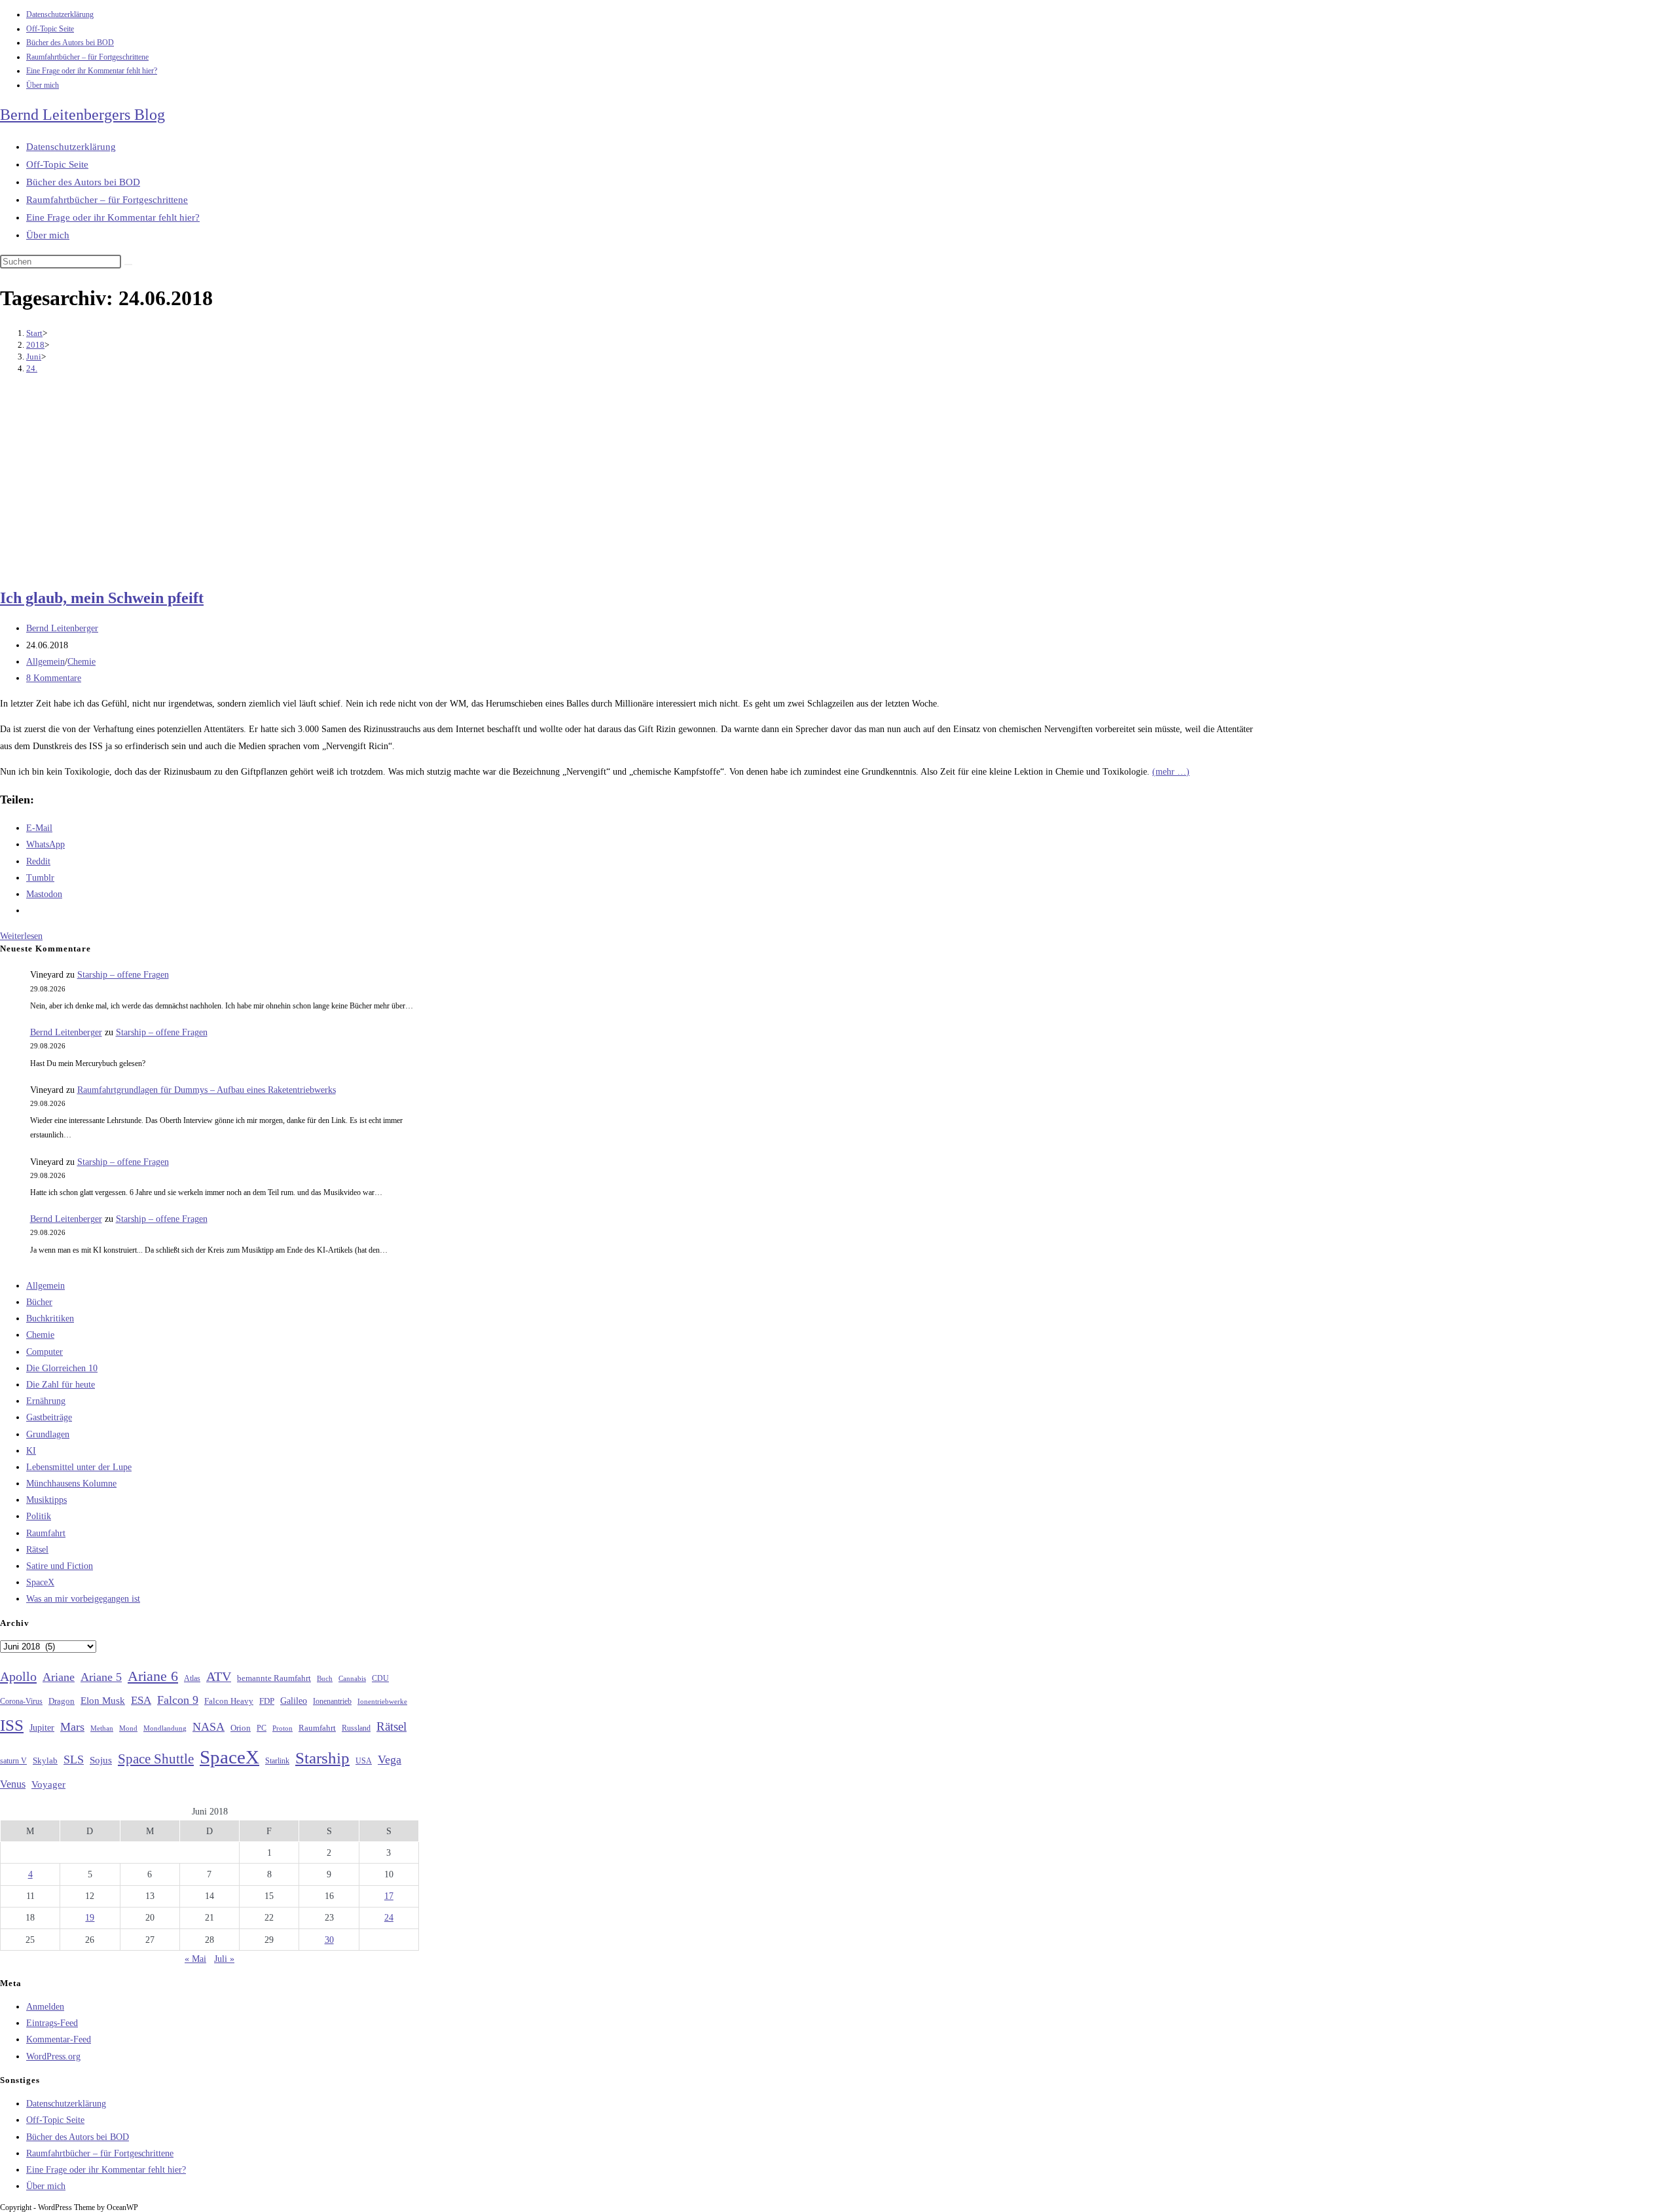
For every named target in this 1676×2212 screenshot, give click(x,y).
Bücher (39, 1302)
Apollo (18, 1676)
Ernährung (46, 1401)
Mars (72, 1727)
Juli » (224, 1959)
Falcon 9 (178, 1700)
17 (389, 1896)
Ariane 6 (153, 1676)
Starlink (277, 1761)
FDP (267, 1701)
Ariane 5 (101, 1677)
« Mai (195, 1959)
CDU (380, 1678)
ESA (141, 1700)
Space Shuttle (156, 1759)
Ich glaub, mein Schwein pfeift (102, 598)
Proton (282, 1728)
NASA (209, 1727)
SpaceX (40, 1582)
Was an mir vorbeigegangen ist (83, 1599)
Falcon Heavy (229, 1701)
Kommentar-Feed (59, 2039)
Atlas (192, 1679)
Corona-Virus (21, 1702)
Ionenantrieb (332, 1701)
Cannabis (352, 1678)
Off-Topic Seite (50, 29)
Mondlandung (165, 1728)
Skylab (45, 1761)
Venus (13, 1784)
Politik (39, 1516)
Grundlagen (48, 1434)
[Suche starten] (128, 265)
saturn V (13, 1761)
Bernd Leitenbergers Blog (82, 115)
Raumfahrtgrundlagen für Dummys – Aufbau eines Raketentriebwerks (207, 1090)
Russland (356, 1728)
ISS (12, 1725)
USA (364, 1761)
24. (32, 368)
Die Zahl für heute (61, 1385)
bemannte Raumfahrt (274, 1678)
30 (329, 1940)
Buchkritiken (50, 1318)
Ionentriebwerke (382, 1701)
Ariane (59, 1677)
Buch (325, 1678)
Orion (241, 1728)
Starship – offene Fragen (123, 975)
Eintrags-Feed (52, 2023)
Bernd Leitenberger (62, 628)
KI (31, 1451)
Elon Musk (103, 1701)
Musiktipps (46, 1500)
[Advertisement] (628, 483)
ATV (219, 1676)
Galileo (294, 1701)
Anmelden (45, 2007)
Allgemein (46, 662)
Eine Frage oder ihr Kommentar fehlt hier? (92, 71)
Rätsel (37, 1550)
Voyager (48, 1784)
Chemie (82, 662)
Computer (45, 1352)
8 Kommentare (54, 678)
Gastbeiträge (49, 1417)
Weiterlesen (21, 936)
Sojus (101, 1760)
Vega (390, 1760)
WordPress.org (53, 2056)
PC (262, 1728)
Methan (102, 1728)
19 (90, 1918)
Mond (128, 1728)
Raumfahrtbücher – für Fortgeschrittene (87, 57)
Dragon (62, 1701)
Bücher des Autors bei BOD (70, 43)
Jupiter (42, 1727)
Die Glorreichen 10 (62, 1368)
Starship (322, 1758)
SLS (74, 1760)
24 (389, 1918)
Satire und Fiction (60, 1566)
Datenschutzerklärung (60, 14)
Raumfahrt (46, 1533)
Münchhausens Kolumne (71, 1484)
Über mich (43, 85)
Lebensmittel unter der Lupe (79, 1467)
